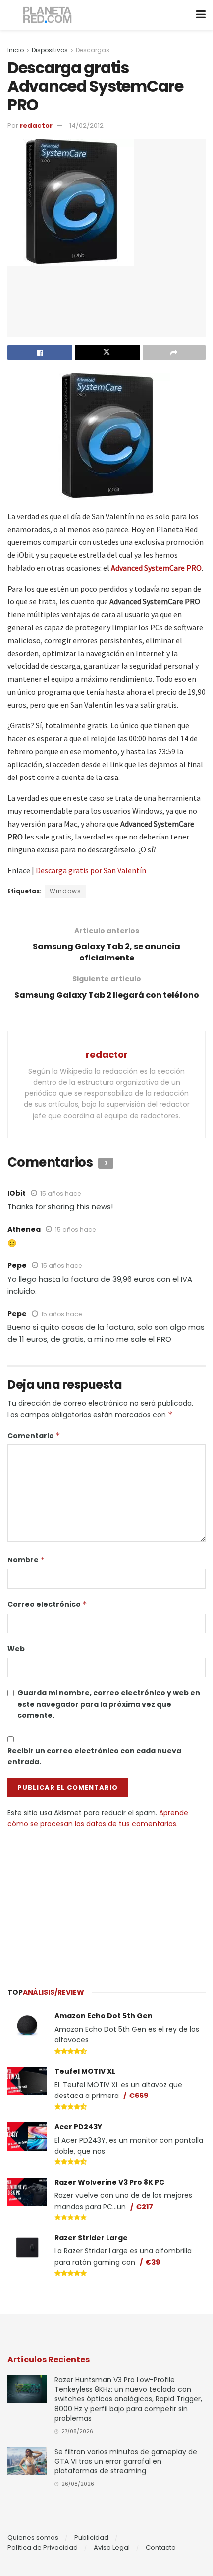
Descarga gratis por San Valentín (91, 870)
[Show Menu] (201, 15)
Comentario (34, 1436)
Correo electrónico (47, 1604)
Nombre (26, 1560)
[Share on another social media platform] (174, 353)
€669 (138, 2096)
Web (16, 1649)
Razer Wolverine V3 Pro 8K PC (109, 2182)
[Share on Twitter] (107, 353)
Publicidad (91, 2538)
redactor (36, 126)
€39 (153, 2262)
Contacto (161, 2547)
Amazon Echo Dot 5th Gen (104, 2016)
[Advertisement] (106, 1904)
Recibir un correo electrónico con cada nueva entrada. (94, 1756)
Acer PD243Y (78, 2127)
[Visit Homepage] (48, 15)
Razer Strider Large (91, 2238)
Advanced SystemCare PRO (156, 568)
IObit (17, 1193)
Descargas (93, 50)
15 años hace (60, 1193)
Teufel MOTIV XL (85, 2071)
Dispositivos (50, 50)
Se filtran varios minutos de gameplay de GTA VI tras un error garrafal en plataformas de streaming (126, 2461)
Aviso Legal (112, 2547)
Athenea (24, 1229)
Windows (65, 891)
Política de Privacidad (43, 2547)
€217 (144, 2207)
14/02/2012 (86, 126)
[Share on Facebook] (40, 353)
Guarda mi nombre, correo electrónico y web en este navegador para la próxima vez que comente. (109, 1704)
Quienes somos (33, 2538)
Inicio (16, 50)
